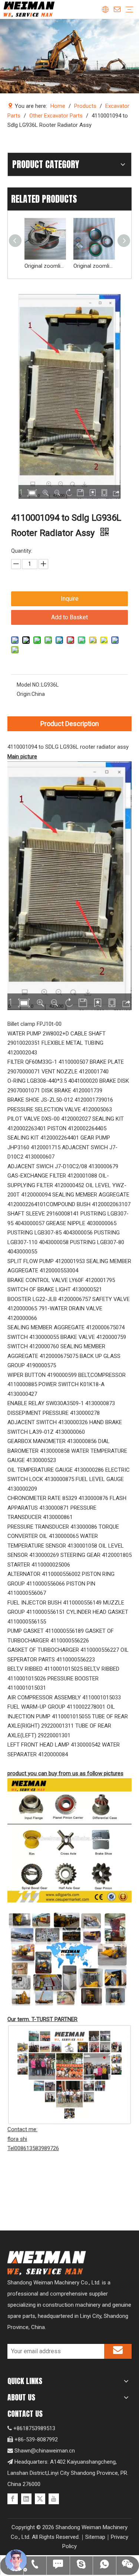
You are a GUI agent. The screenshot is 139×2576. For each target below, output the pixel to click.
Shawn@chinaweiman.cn (45, 2451)
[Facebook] (13, 2499)
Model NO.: (29, 685)
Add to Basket (69, 617)
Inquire (70, 599)
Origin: (24, 694)
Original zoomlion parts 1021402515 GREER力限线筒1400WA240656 (45, 266)
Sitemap (95, 2537)
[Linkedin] (26, 2499)
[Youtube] (54, 2499)
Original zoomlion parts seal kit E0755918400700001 (94, 266)
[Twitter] (40, 2499)
